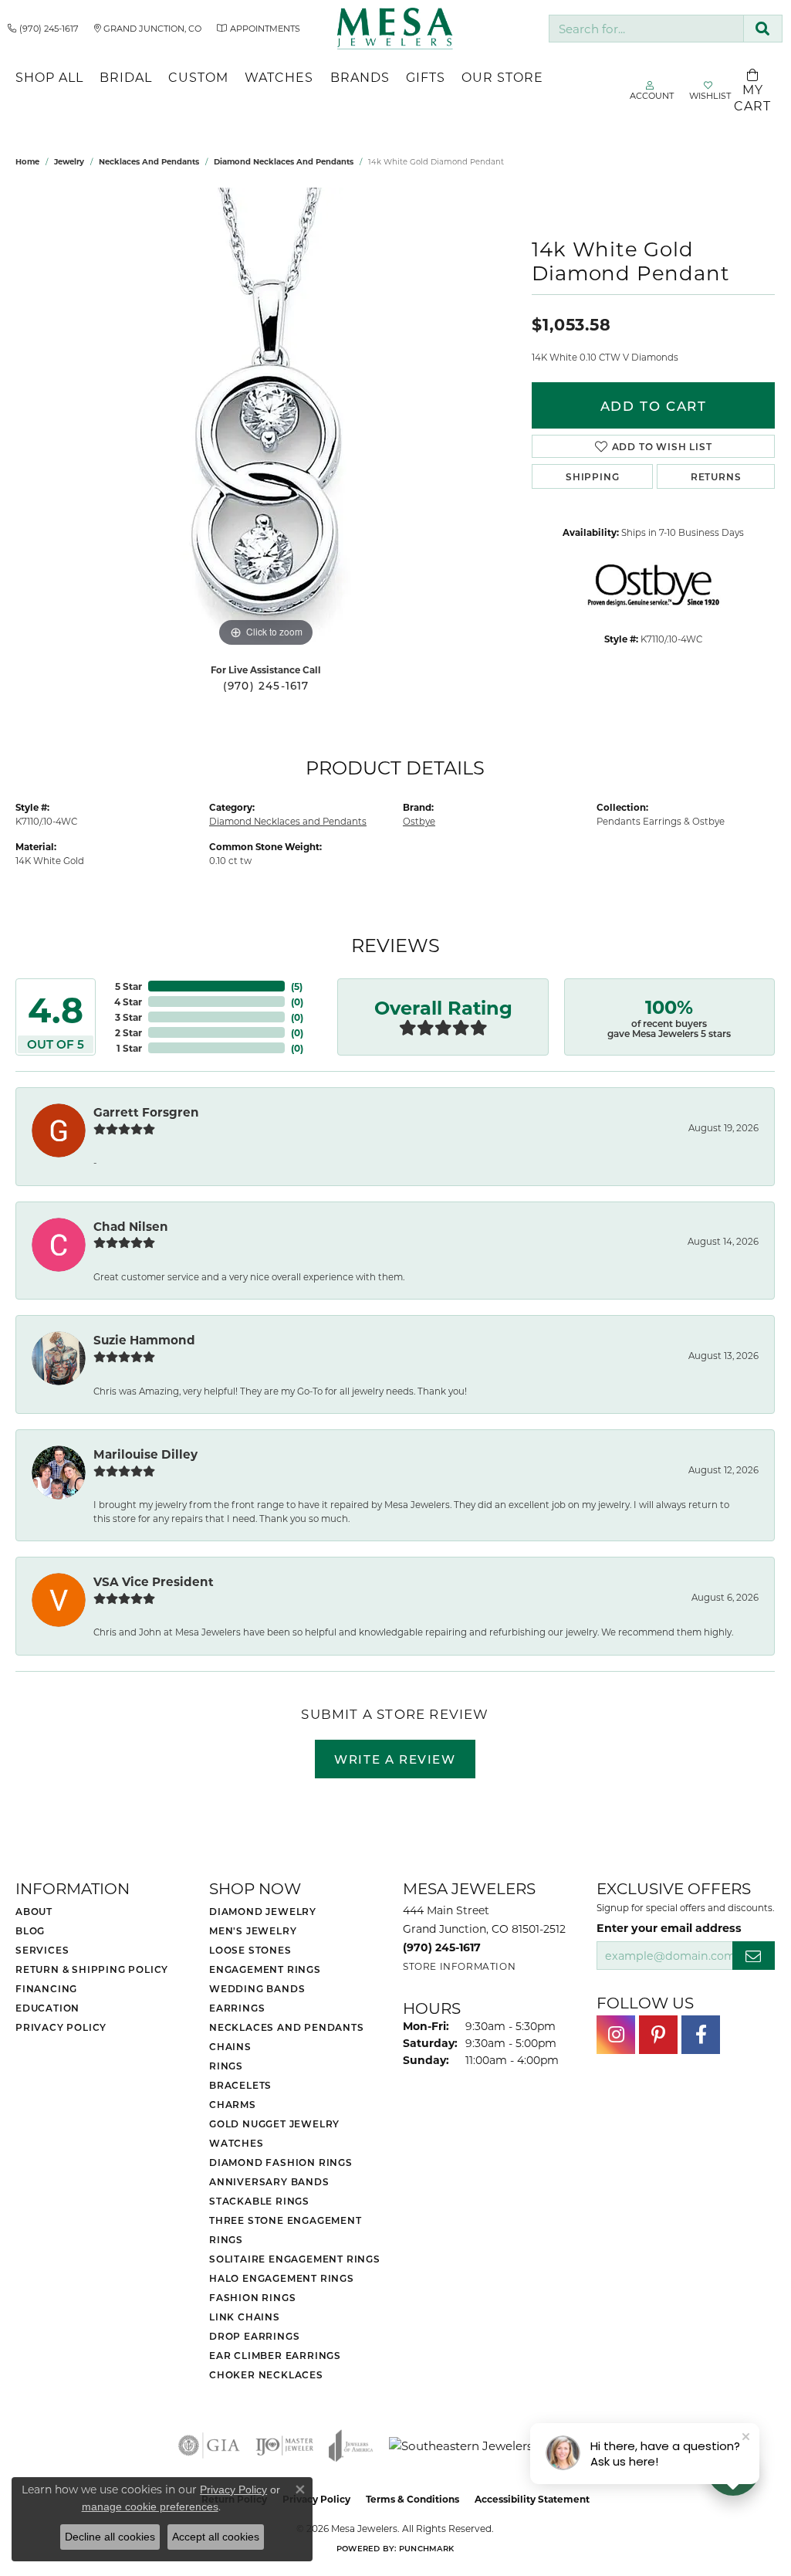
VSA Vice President (154, 1581)
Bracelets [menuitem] (240, 2085)
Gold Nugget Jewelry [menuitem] (274, 2124)
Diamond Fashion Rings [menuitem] (281, 2162)
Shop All (49, 77)
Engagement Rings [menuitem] (265, 1969)
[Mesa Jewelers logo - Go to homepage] (395, 29)
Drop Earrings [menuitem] (254, 2336)
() (297, 986)
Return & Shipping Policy (92, 1969)
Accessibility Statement (532, 2499)
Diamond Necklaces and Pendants (284, 161)
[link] (43, 29)
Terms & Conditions (412, 2499)
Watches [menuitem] (237, 2143)
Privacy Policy (61, 2027)
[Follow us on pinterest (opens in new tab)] (658, 2035)
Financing (46, 1988)
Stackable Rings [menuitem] (259, 2201)
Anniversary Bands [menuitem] (269, 2181)
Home (27, 161)
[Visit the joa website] (351, 2446)
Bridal (126, 77)
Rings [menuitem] (226, 2066)
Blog (30, 1930)
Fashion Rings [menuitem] (252, 2297)
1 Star (129, 1048)
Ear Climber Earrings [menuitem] (275, 2355)
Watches (279, 77)
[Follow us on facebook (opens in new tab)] (701, 2035)
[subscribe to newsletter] (754, 1956)
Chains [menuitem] (230, 2046)
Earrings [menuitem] (237, 2008)
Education (47, 2008)
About (34, 1911)
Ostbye (419, 821)
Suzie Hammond (144, 1340)
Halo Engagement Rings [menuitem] (282, 2278)
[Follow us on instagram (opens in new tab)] (616, 2035)
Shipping (592, 476)
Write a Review (395, 1759)
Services (42, 1950)
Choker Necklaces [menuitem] (266, 2374)
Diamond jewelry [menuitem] (263, 1911)
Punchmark (426, 2548)
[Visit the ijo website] (284, 2446)
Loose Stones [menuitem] (250, 1950)
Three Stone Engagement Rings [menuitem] (286, 2230)
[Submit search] (763, 29)
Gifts (426, 77)
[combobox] (646, 29)
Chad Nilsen (131, 1226)
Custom (198, 77)
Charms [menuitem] (233, 2104)
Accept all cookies (216, 2537)
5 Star (128, 986)
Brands (360, 77)
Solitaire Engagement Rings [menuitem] (295, 2259)
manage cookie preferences (150, 2507)
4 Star (128, 1002)
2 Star (128, 1032)
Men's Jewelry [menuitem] (253, 1930)
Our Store (502, 77)
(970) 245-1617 (266, 686)
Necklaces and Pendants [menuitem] (287, 2027)
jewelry (69, 161)
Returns (716, 476)
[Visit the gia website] (209, 2446)
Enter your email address (669, 1928)
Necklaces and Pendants (149, 161)
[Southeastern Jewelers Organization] (500, 2446)
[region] (266, 419)
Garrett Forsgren (146, 1112)
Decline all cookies (110, 2537)
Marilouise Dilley (145, 1454)
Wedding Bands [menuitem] (257, 1988)
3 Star (128, 1017)
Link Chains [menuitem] (245, 2317)
